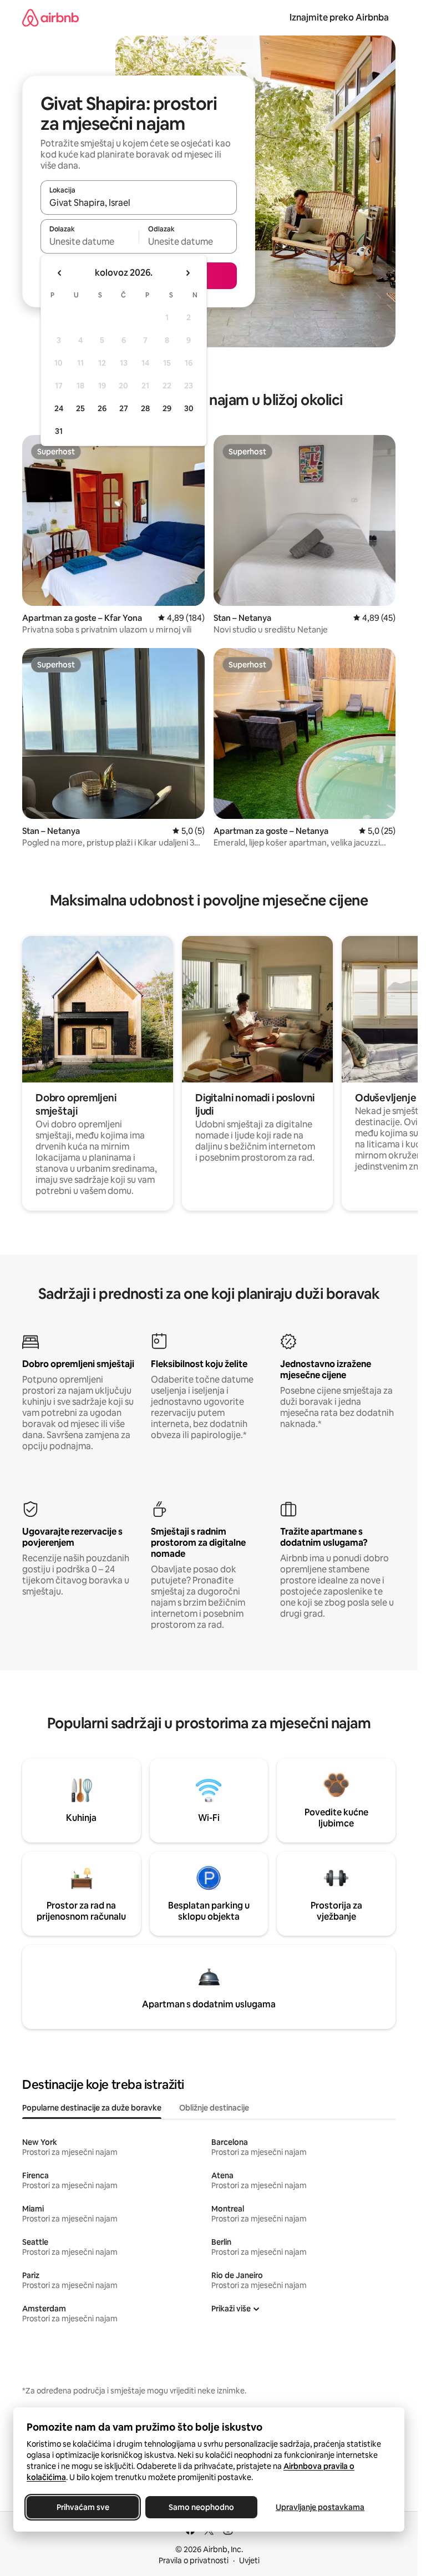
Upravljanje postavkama (320, 2507)
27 (124, 408)
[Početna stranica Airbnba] (50, 17)
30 (189, 408)
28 (145, 408)
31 (59, 431)
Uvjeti (249, 2560)
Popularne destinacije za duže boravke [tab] (92, 2108)
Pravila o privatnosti (194, 2560)
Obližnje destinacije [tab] (214, 2108)
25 (80, 408)
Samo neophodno (201, 2507)
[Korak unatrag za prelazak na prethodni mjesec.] (60, 273)
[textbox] (90, 241)
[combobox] (139, 203)
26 (102, 408)
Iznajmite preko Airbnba (339, 17)
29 (167, 408)
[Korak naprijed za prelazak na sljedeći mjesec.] (187, 273)
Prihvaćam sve (83, 2507)
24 (59, 408)
